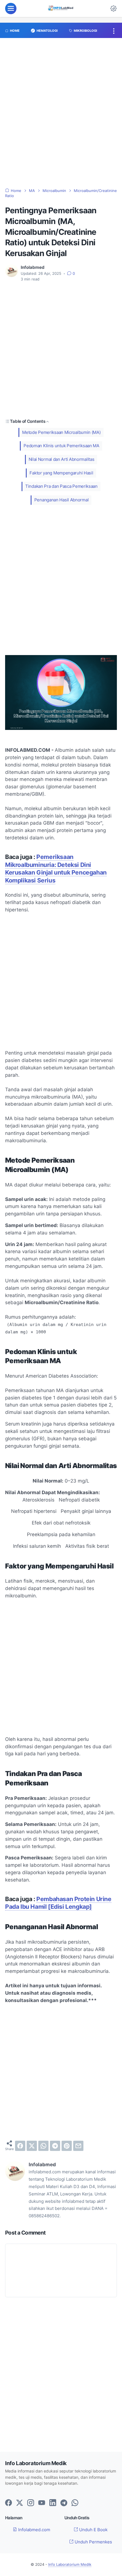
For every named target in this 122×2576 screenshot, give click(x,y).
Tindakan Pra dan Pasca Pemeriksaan (61, 486)
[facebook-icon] (9, 2503)
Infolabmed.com (34, 2530)
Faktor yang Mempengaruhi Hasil (61, 473)
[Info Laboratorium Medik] (61, 9)
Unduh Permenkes (93, 2542)
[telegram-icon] (64, 2503)
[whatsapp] (43, 2146)
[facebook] (20, 2146)
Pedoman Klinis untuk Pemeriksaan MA (61, 446)
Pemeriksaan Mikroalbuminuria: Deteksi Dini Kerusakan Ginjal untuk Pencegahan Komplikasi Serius (56, 869)
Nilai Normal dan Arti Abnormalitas (62, 459)
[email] (78, 2146)
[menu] (11, 9)
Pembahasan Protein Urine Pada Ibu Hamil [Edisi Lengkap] (58, 1903)
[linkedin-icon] (53, 2503)
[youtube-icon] (42, 2503)
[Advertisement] (61, 116)
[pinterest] (67, 2146)
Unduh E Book (93, 2530)
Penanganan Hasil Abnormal (62, 500)
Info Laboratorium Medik (70, 2565)
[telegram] (55, 2146)
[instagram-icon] (31, 2503)
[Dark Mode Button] (113, 9)
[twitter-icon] (20, 2503)
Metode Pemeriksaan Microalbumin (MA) (61, 432)
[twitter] (32, 2146)
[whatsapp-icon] (75, 2503)
